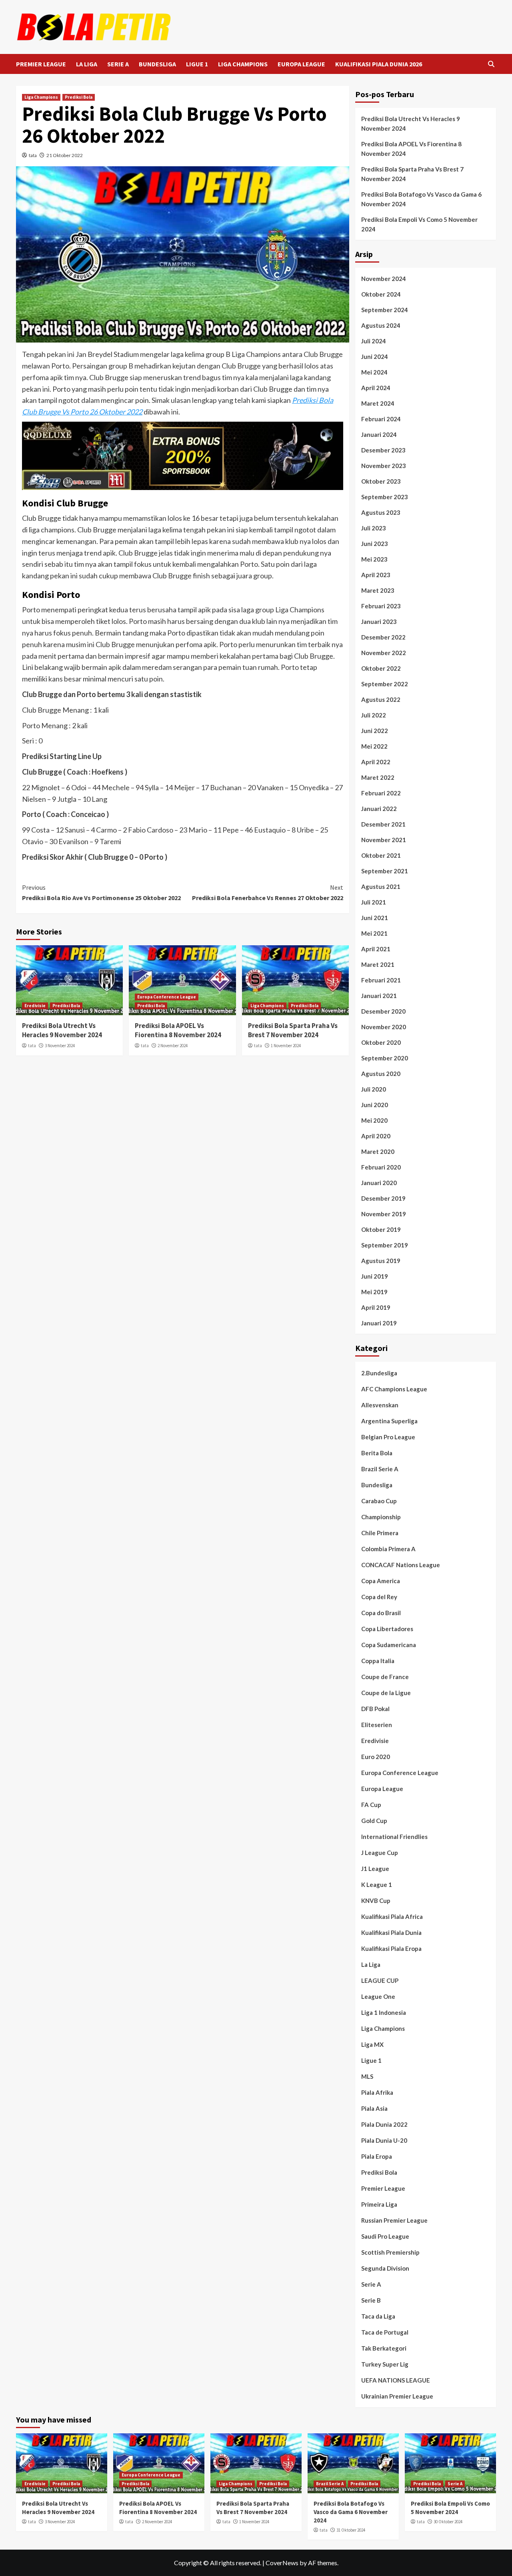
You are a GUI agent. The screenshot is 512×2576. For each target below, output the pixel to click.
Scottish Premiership (390, 2252)
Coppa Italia (378, 1661)
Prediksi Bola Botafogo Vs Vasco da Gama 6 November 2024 (421, 199)
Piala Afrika (377, 2092)
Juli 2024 (374, 341)
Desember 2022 (383, 637)
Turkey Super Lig (385, 2364)
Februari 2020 (381, 1167)
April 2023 (376, 575)
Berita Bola (377, 1453)
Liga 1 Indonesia (384, 2012)
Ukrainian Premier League (397, 2396)
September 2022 (385, 684)
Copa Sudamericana (389, 1645)
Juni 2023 (375, 544)
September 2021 (385, 871)
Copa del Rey (379, 1597)
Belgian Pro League (388, 1437)
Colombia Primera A (388, 1549)
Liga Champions (41, 97)
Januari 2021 (379, 996)
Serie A (371, 2284)
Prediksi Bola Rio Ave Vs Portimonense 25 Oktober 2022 (101, 893)
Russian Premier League (394, 2220)
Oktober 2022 (381, 668)
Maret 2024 (378, 403)
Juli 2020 (374, 1089)
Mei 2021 (374, 933)
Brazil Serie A (380, 1469)
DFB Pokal (375, 1709)
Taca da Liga (378, 2316)
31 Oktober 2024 (351, 2530)
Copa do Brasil (381, 1613)
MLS (367, 2076)
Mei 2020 (374, 1120)
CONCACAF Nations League (401, 1565)
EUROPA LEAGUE (301, 64)
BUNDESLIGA (157, 64)
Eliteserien (377, 1725)
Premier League (383, 2188)
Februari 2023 (381, 606)
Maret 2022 (378, 777)
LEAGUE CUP (380, 1980)
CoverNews (282, 2563)
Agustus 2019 (381, 1261)
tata (33, 155)
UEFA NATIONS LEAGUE (396, 2380)
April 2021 (376, 949)
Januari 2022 (379, 809)
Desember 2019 (383, 1198)
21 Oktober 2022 (65, 155)
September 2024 (385, 310)
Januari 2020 (379, 1183)
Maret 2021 (378, 964)
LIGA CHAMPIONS (243, 64)
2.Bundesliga (379, 1373)
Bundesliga (377, 1485)
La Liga (371, 1964)
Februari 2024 (381, 419)
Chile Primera (380, 1533)
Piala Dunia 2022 (384, 2124)
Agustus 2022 (381, 699)
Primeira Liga (379, 2204)
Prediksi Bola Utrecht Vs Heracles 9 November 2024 (62, 1030)
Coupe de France (385, 1677)
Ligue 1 (371, 2060)
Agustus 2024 (381, 325)
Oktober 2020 (381, 1042)
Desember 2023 (383, 450)
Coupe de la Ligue (386, 1693)
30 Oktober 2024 (448, 2522)
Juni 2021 (375, 918)
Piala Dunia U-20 (384, 2140)
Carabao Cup (379, 1501)
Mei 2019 (374, 1292)
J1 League (375, 1869)
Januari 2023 (379, 622)
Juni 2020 (375, 1105)
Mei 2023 (374, 559)
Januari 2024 (379, 434)
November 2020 (384, 1027)
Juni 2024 (375, 357)
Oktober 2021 (381, 855)
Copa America (381, 1581)
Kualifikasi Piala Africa (392, 1917)
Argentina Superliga (389, 1421)
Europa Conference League (167, 997)
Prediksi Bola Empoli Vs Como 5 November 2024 (419, 224)
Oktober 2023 (381, 481)
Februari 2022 (381, 793)
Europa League (382, 1789)
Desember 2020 (383, 1011)
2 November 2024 (173, 1046)
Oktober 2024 (381, 294)
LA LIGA (87, 64)
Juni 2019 (375, 1276)
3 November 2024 (60, 1046)
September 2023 (385, 497)
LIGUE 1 (197, 64)
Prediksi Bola (79, 97)
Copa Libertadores (387, 1629)
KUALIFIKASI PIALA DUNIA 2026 (379, 64)
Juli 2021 (374, 902)
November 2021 (384, 840)
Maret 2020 (378, 1152)
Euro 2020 (376, 1757)
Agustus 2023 (381, 512)
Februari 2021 (381, 980)
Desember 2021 (383, 824)
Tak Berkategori (384, 2348)
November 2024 (384, 279)
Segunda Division (385, 2268)
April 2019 (376, 1307)
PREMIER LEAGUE (41, 64)
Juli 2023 (374, 528)
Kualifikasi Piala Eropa (391, 1948)
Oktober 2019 (381, 1229)
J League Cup (380, 1853)
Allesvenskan (380, 1405)
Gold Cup (374, 1821)
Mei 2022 (374, 746)
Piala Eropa (377, 2156)
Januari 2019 (379, 1323)
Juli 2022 (374, 715)
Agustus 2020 (381, 1074)
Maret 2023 (378, 590)
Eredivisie (35, 1006)
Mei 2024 (374, 372)
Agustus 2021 (381, 887)
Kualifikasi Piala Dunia (391, 1932)
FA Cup (371, 1805)
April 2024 (376, 388)
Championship (381, 1517)
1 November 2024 (286, 1046)
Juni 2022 (375, 731)
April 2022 (376, 762)
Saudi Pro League (385, 2236)
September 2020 (385, 1058)
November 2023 (384, 466)
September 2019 (385, 1245)
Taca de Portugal (385, 2332)
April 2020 (376, 1136)
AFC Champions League (394, 1389)
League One (378, 1996)
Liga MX (372, 2044)
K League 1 (377, 1885)
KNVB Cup (376, 1901)
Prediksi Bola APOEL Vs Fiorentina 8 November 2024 (178, 1030)
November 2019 (384, 1214)
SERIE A (118, 64)
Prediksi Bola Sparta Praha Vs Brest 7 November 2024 (293, 1030)
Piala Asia (374, 2108)
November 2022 (384, 653)
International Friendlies (394, 1837)
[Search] (491, 64)
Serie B (371, 2300)
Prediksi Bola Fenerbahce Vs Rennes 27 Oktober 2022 (267, 893)
